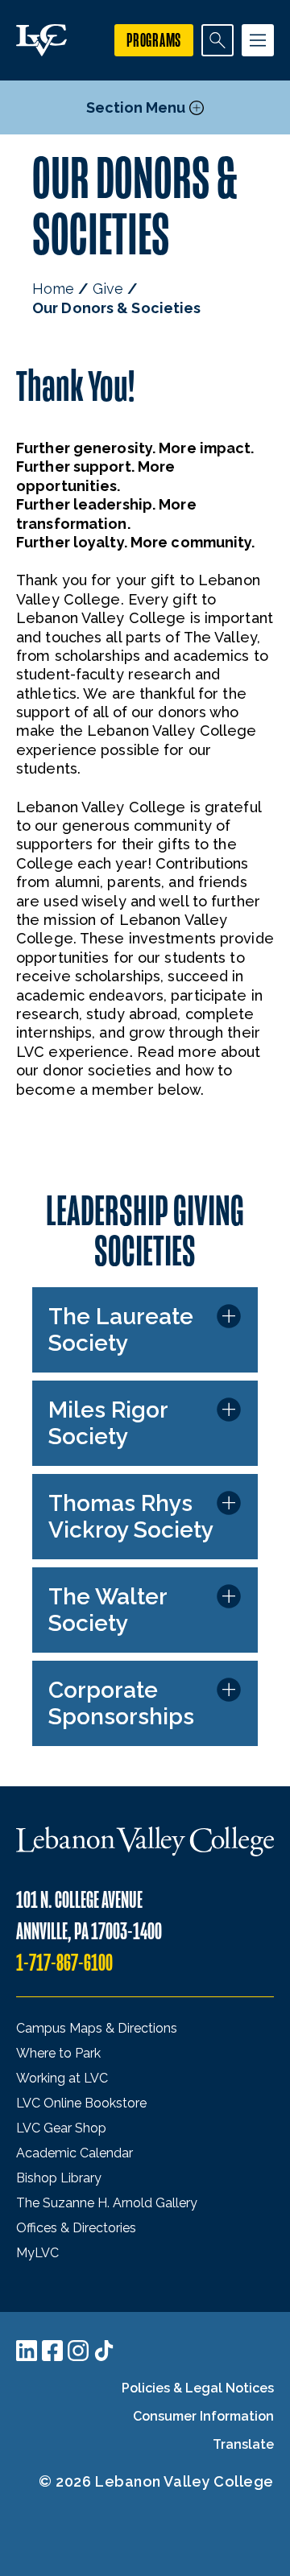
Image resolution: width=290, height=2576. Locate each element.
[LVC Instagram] (78, 2351)
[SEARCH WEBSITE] (217, 40)
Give (108, 289)
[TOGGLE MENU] (258, 40)
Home (53, 289)
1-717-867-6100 (64, 1963)
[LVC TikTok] (104, 2351)
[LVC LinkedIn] (27, 2351)
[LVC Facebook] (52, 2351)
